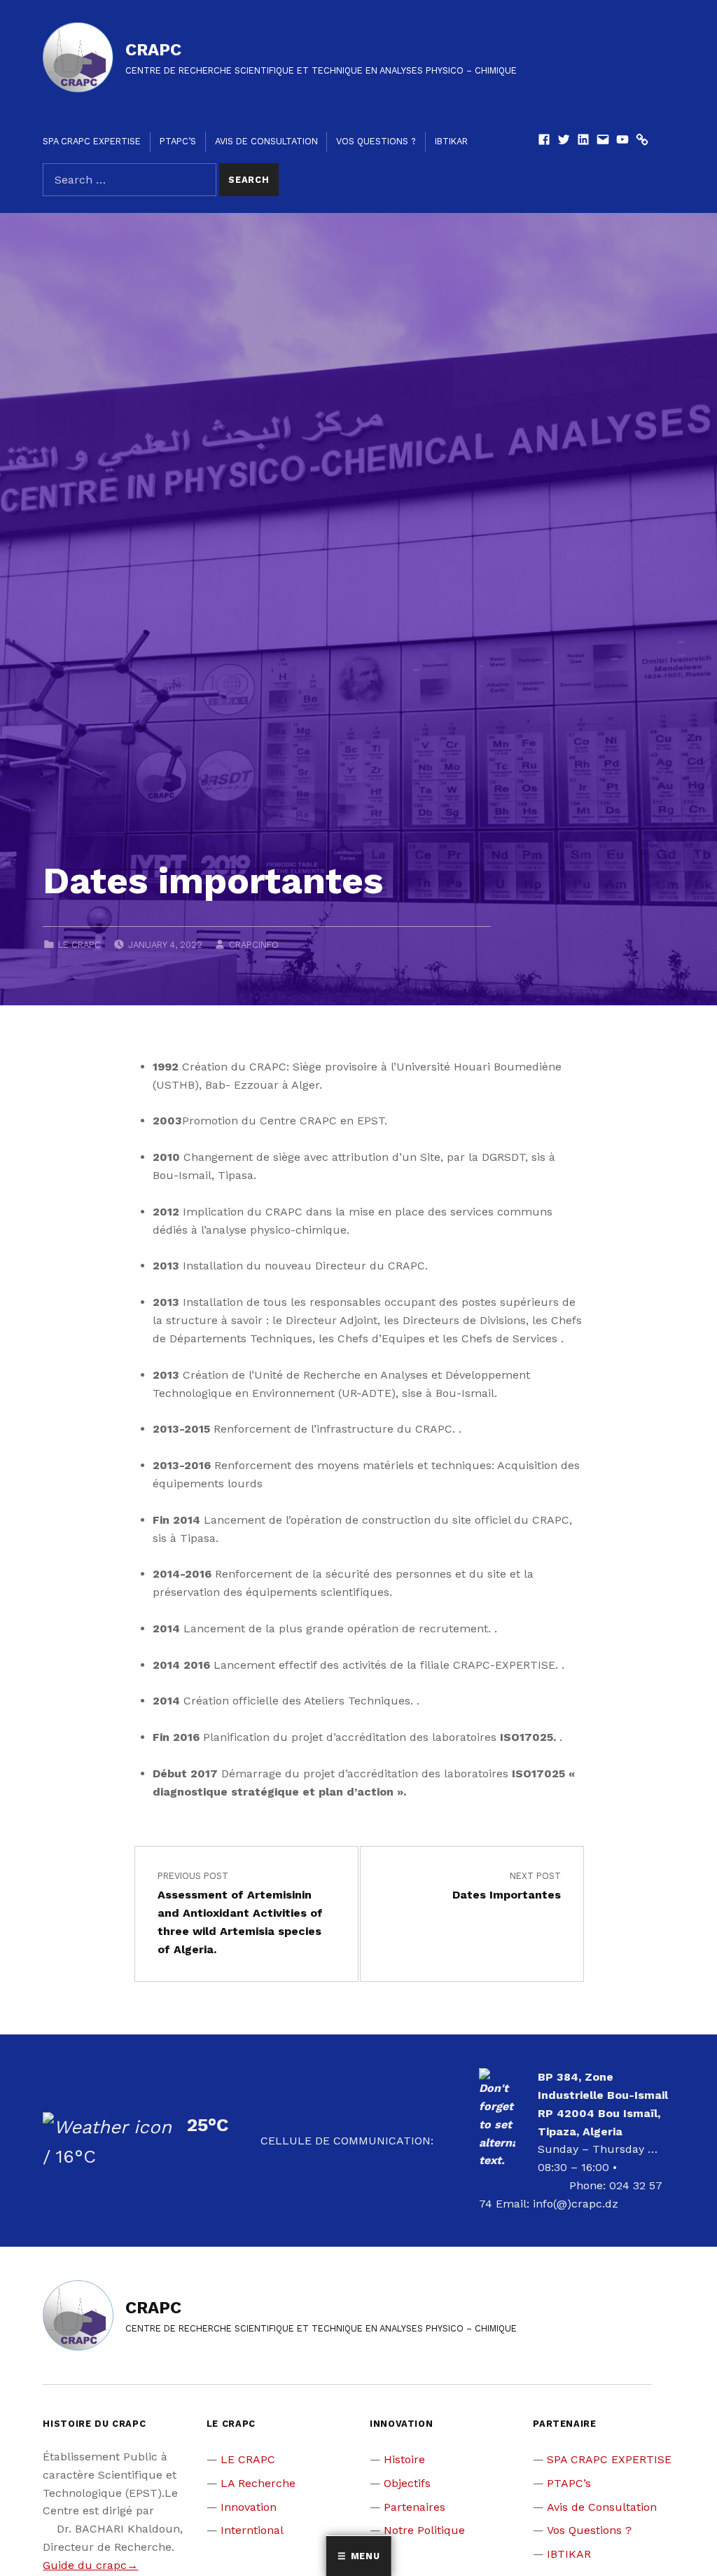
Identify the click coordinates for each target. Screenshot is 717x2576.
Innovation (249, 2507)
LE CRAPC (79, 945)
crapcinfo (254, 945)
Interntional (252, 2530)
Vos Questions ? (376, 141)
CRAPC (153, 50)
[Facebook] (544, 141)
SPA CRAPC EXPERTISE (92, 141)
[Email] (603, 141)
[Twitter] (564, 141)
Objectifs (407, 2483)
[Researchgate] (642, 141)
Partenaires (415, 2507)
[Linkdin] (583, 141)
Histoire (404, 2459)
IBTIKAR (451, 141)
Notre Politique (424, 2530)
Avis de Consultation (266, 141)
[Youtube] (622, 141)
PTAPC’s (178, 141)
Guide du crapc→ (90, 2565)
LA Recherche (258, 2483)
